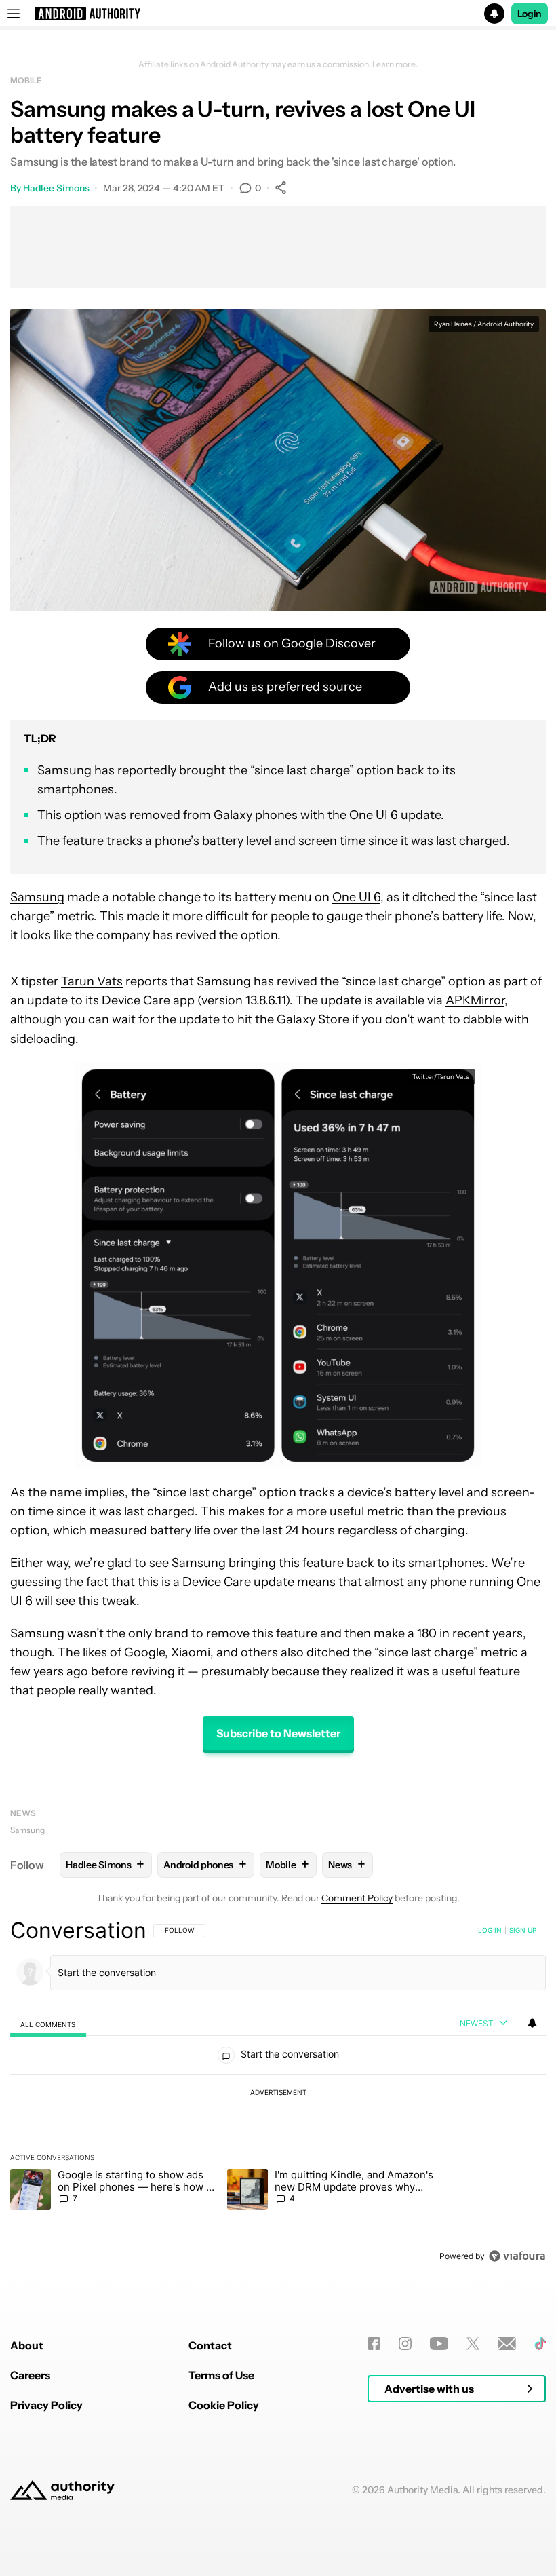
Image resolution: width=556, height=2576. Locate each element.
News (23, 1813)
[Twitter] (473, 2344)
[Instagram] (405, 2344)
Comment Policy (357, 1898)
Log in (490, 1930)
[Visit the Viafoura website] (517, 2256)
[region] (278, 2093)
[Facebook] (374, 2344)
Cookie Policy (224, 2405)
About (27, 2345)
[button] (278, 14)
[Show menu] (14, 14)
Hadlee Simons (56, 188)
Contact (210, 2345)
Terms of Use (221, 2375)
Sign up (523, 1930)
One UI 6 (356, 897)
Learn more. (395, 64)
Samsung (37, 897)
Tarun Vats (92, 981)
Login (530, 14)
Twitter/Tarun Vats (441, 1077)
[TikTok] (540, 2344)
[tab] (48, 2024)
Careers (30, 2375)
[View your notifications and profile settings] (532, 2023)
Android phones (205, 1864)
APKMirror (475, 1000)
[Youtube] (439, 2344)
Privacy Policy (46, 2405)
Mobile (26, 80)
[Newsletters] (507, 2344)
